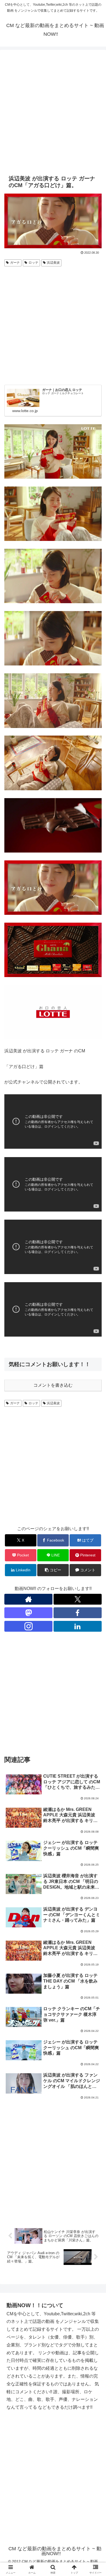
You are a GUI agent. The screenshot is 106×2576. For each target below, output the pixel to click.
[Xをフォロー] (78, 1599)
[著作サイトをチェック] (28, 1599)
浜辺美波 (53, 263)
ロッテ (33, 263)
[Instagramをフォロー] (28, 1626)
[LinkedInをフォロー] (78, 1626)
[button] (53, 1570)
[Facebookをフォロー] (78, 1613)
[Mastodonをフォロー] (28, 1613)
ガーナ (15, 263)
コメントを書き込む (53, 1385)
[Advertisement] (53, 111)
